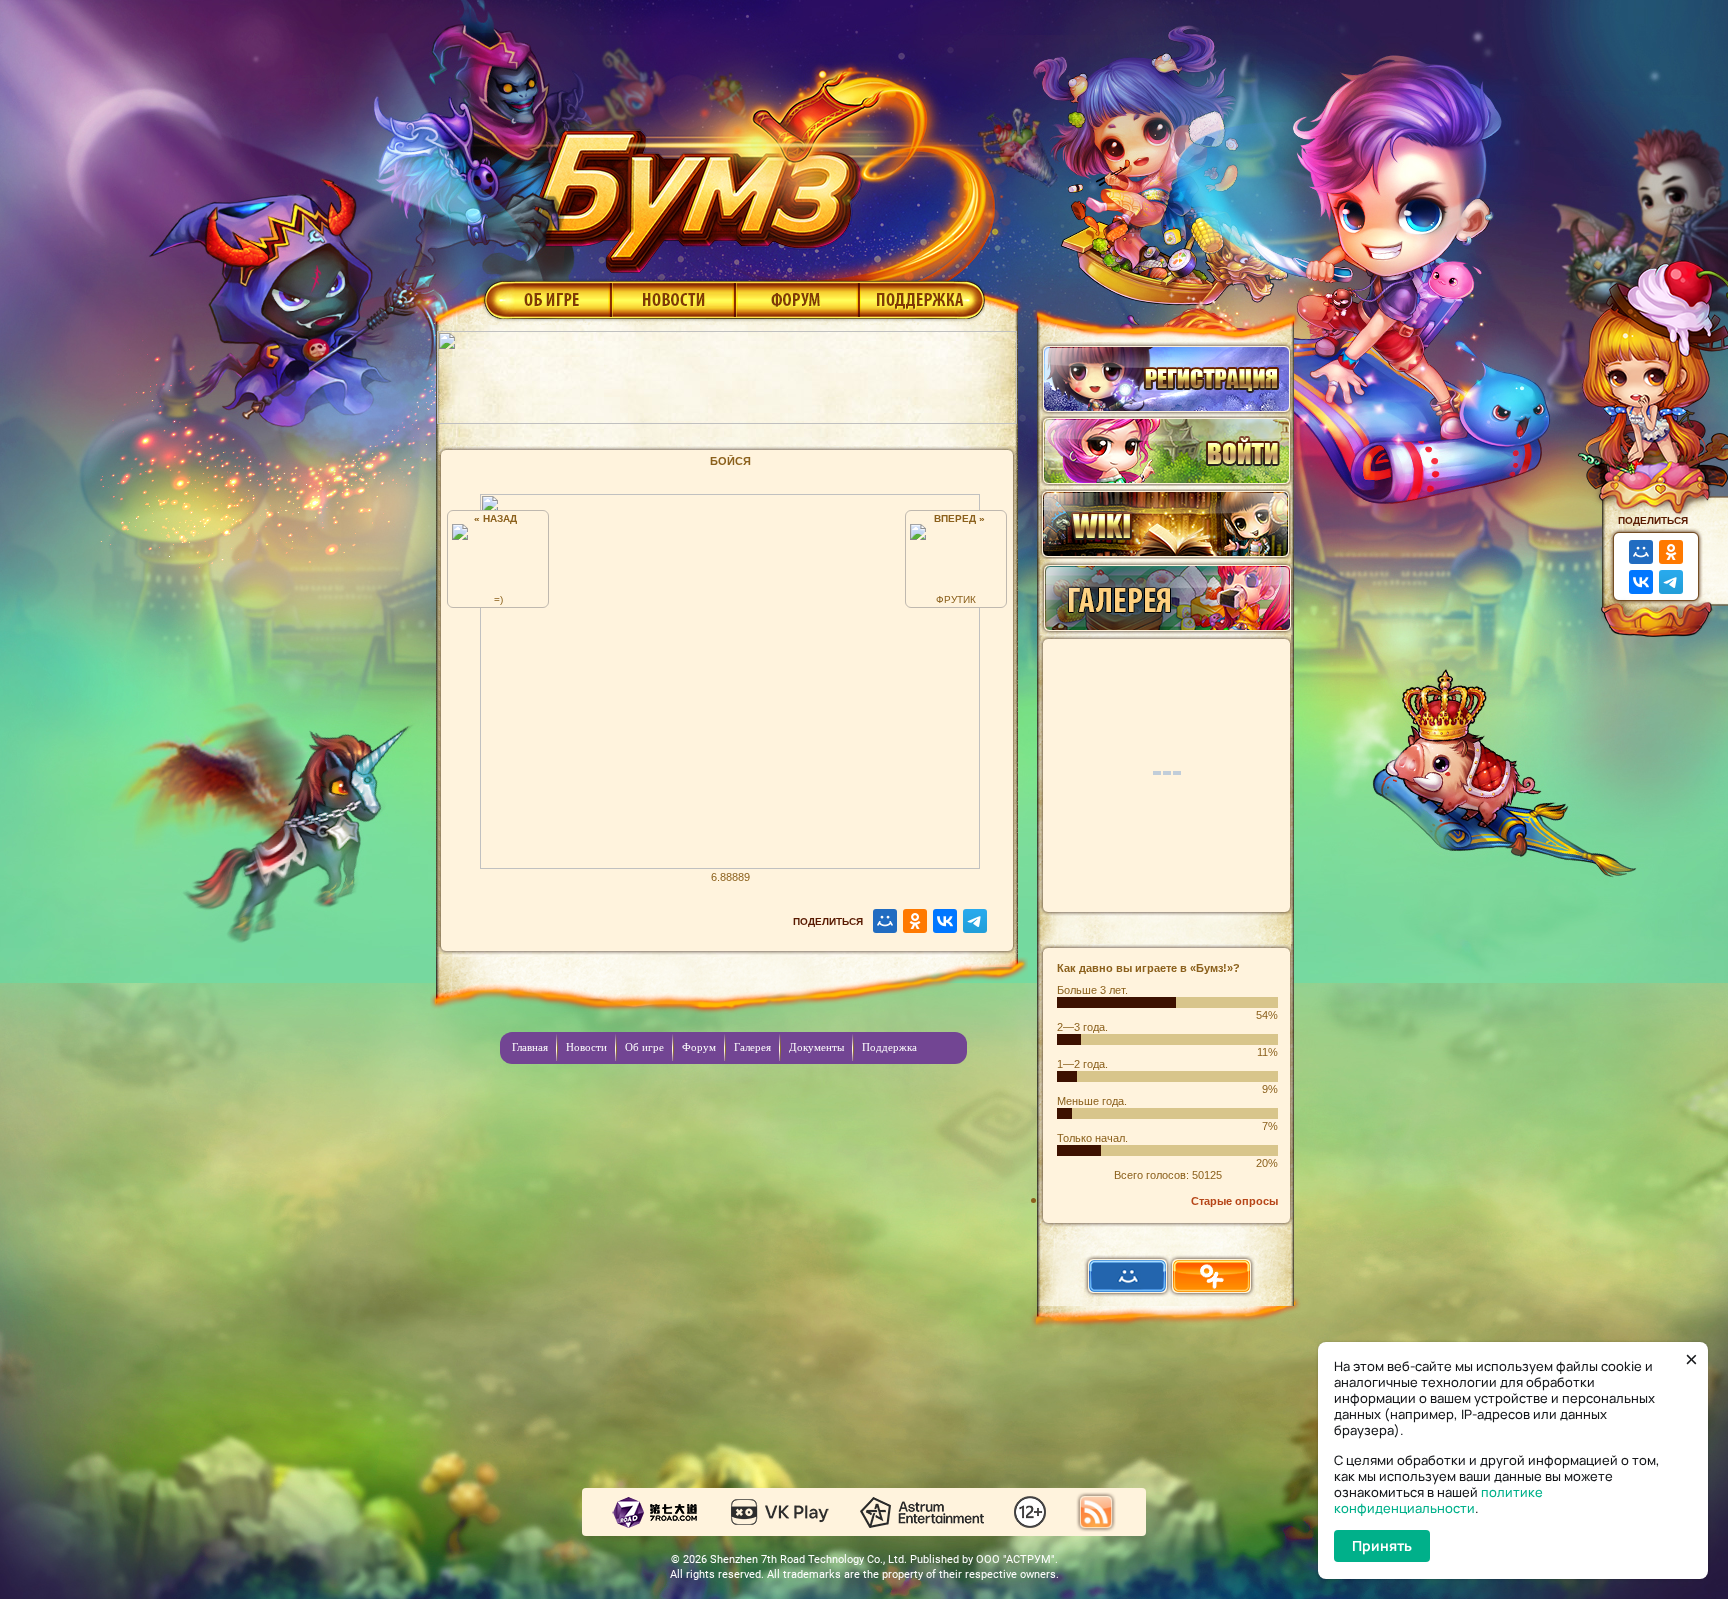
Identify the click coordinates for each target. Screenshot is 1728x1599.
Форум (797, 299)
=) (498, 599)
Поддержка (922, 299)
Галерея (752, 1047)
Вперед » (956, 518)
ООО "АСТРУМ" (1015, 1559)
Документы (816, 1047)
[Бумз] (758, 163)
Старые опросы (1234, 1201)
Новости (673, 299)
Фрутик (956, 599)
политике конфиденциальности (1438, 1500)
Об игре (546, 299)
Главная (530, 1047)
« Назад (498, 518)
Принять (1382, 1545)
